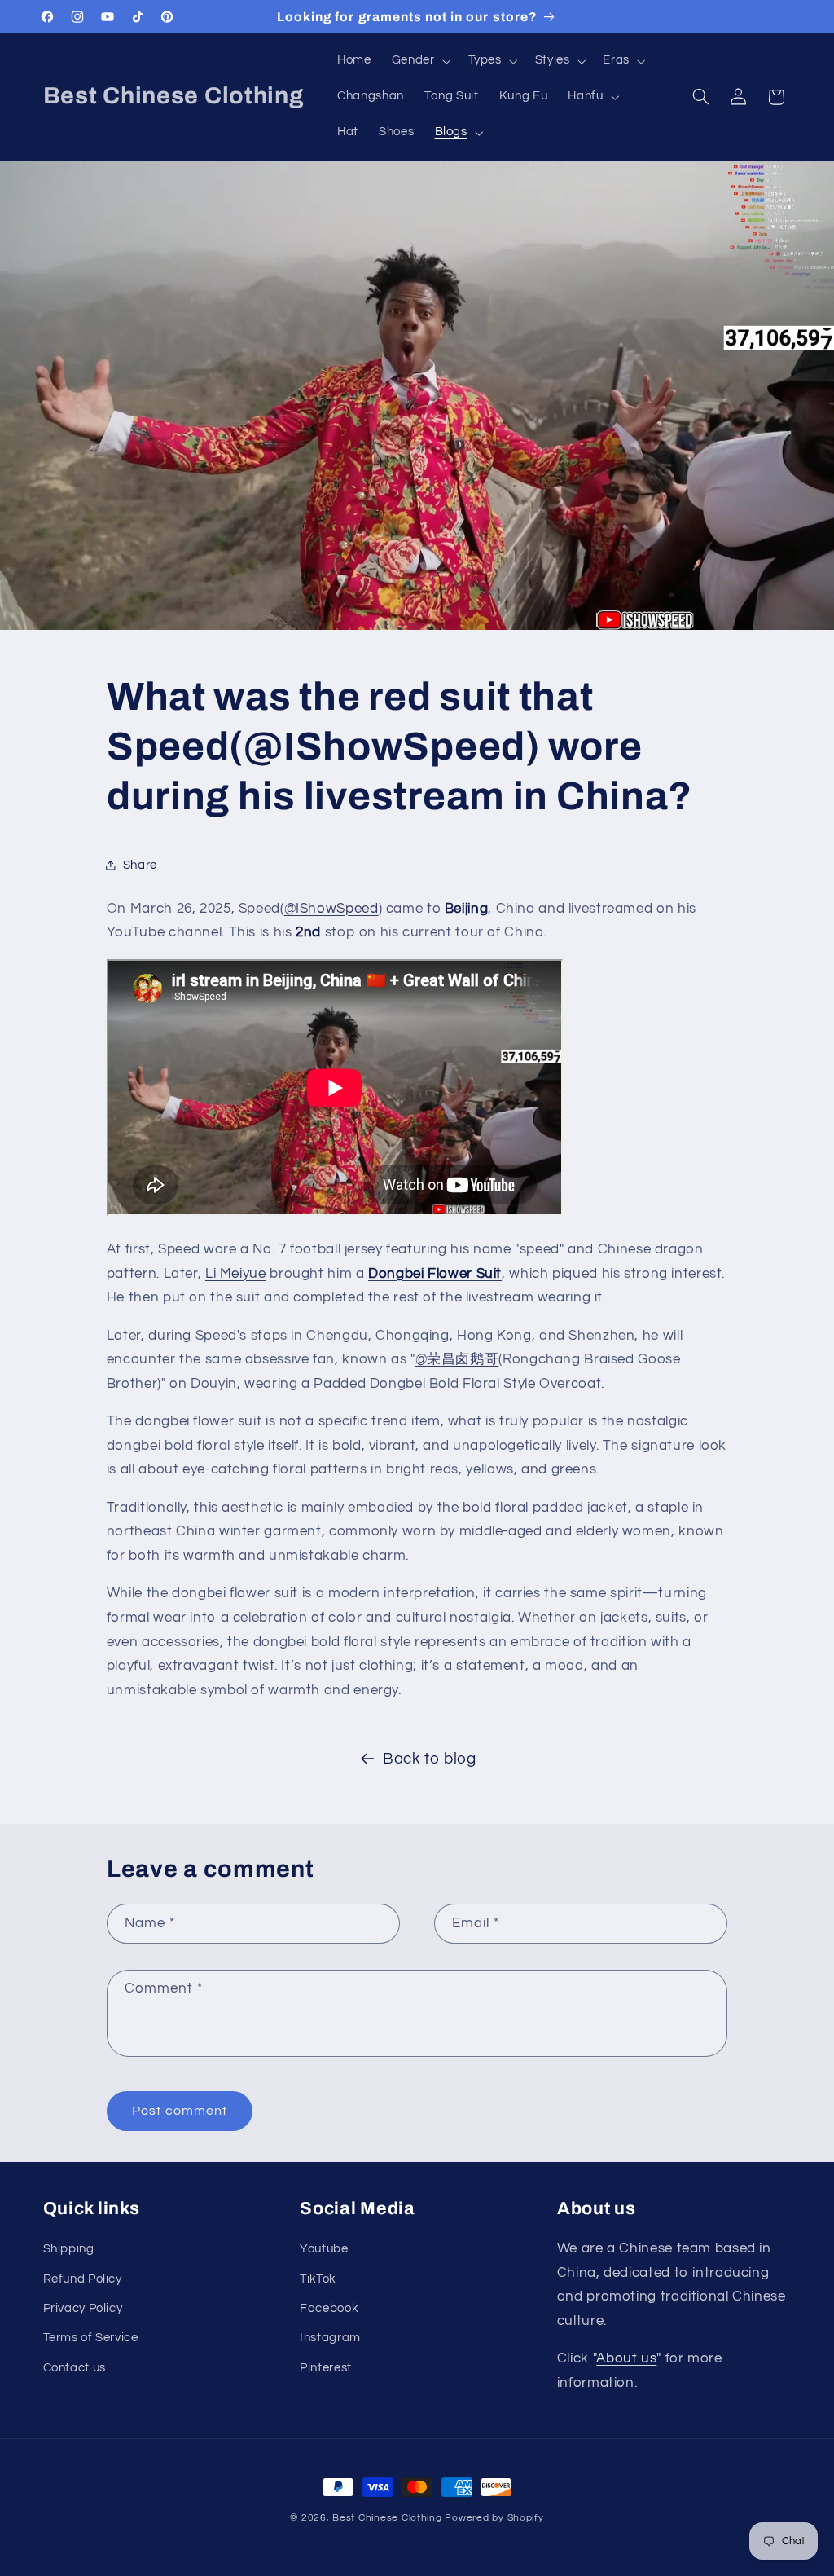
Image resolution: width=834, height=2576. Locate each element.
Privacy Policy (83, 2308)
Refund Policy (83, 2279)
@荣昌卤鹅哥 (457, 1359)
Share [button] (140, 865)
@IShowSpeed (331, 909)
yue (255, 1274)
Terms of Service (91, 2338)
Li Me (222, 1274)
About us (626, 2358)
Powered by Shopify (494, 2518)
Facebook (329, 2308)
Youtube (324, 2249)
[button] (419, 61)
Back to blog (430, 1759)
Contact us (75, 2368)
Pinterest (326, 2368)
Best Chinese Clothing (387, 2518)
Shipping (69, 2249)
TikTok (318, 2279)
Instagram (330, 2338)
